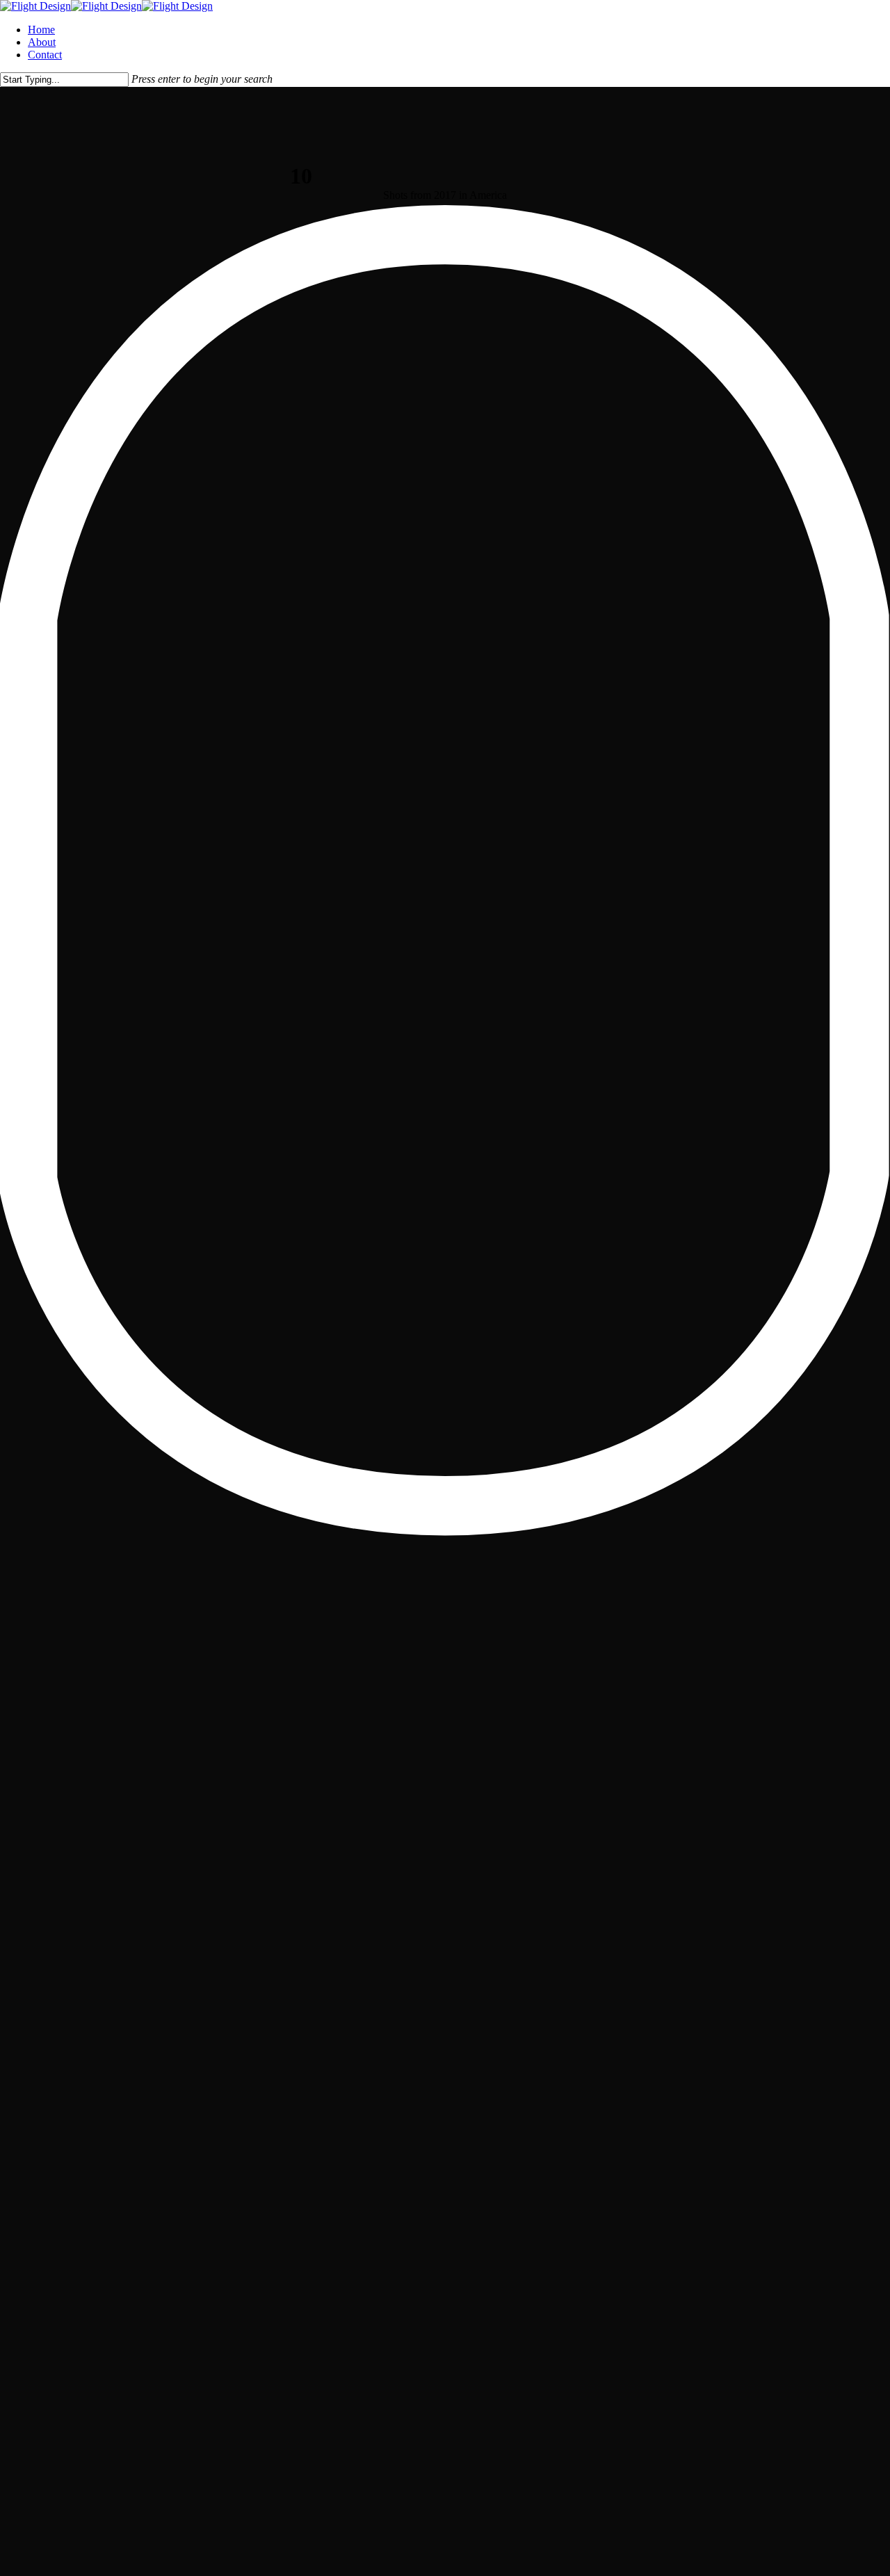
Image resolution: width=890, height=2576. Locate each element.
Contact (45, 55)
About (42, 42)
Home (41, 30)
